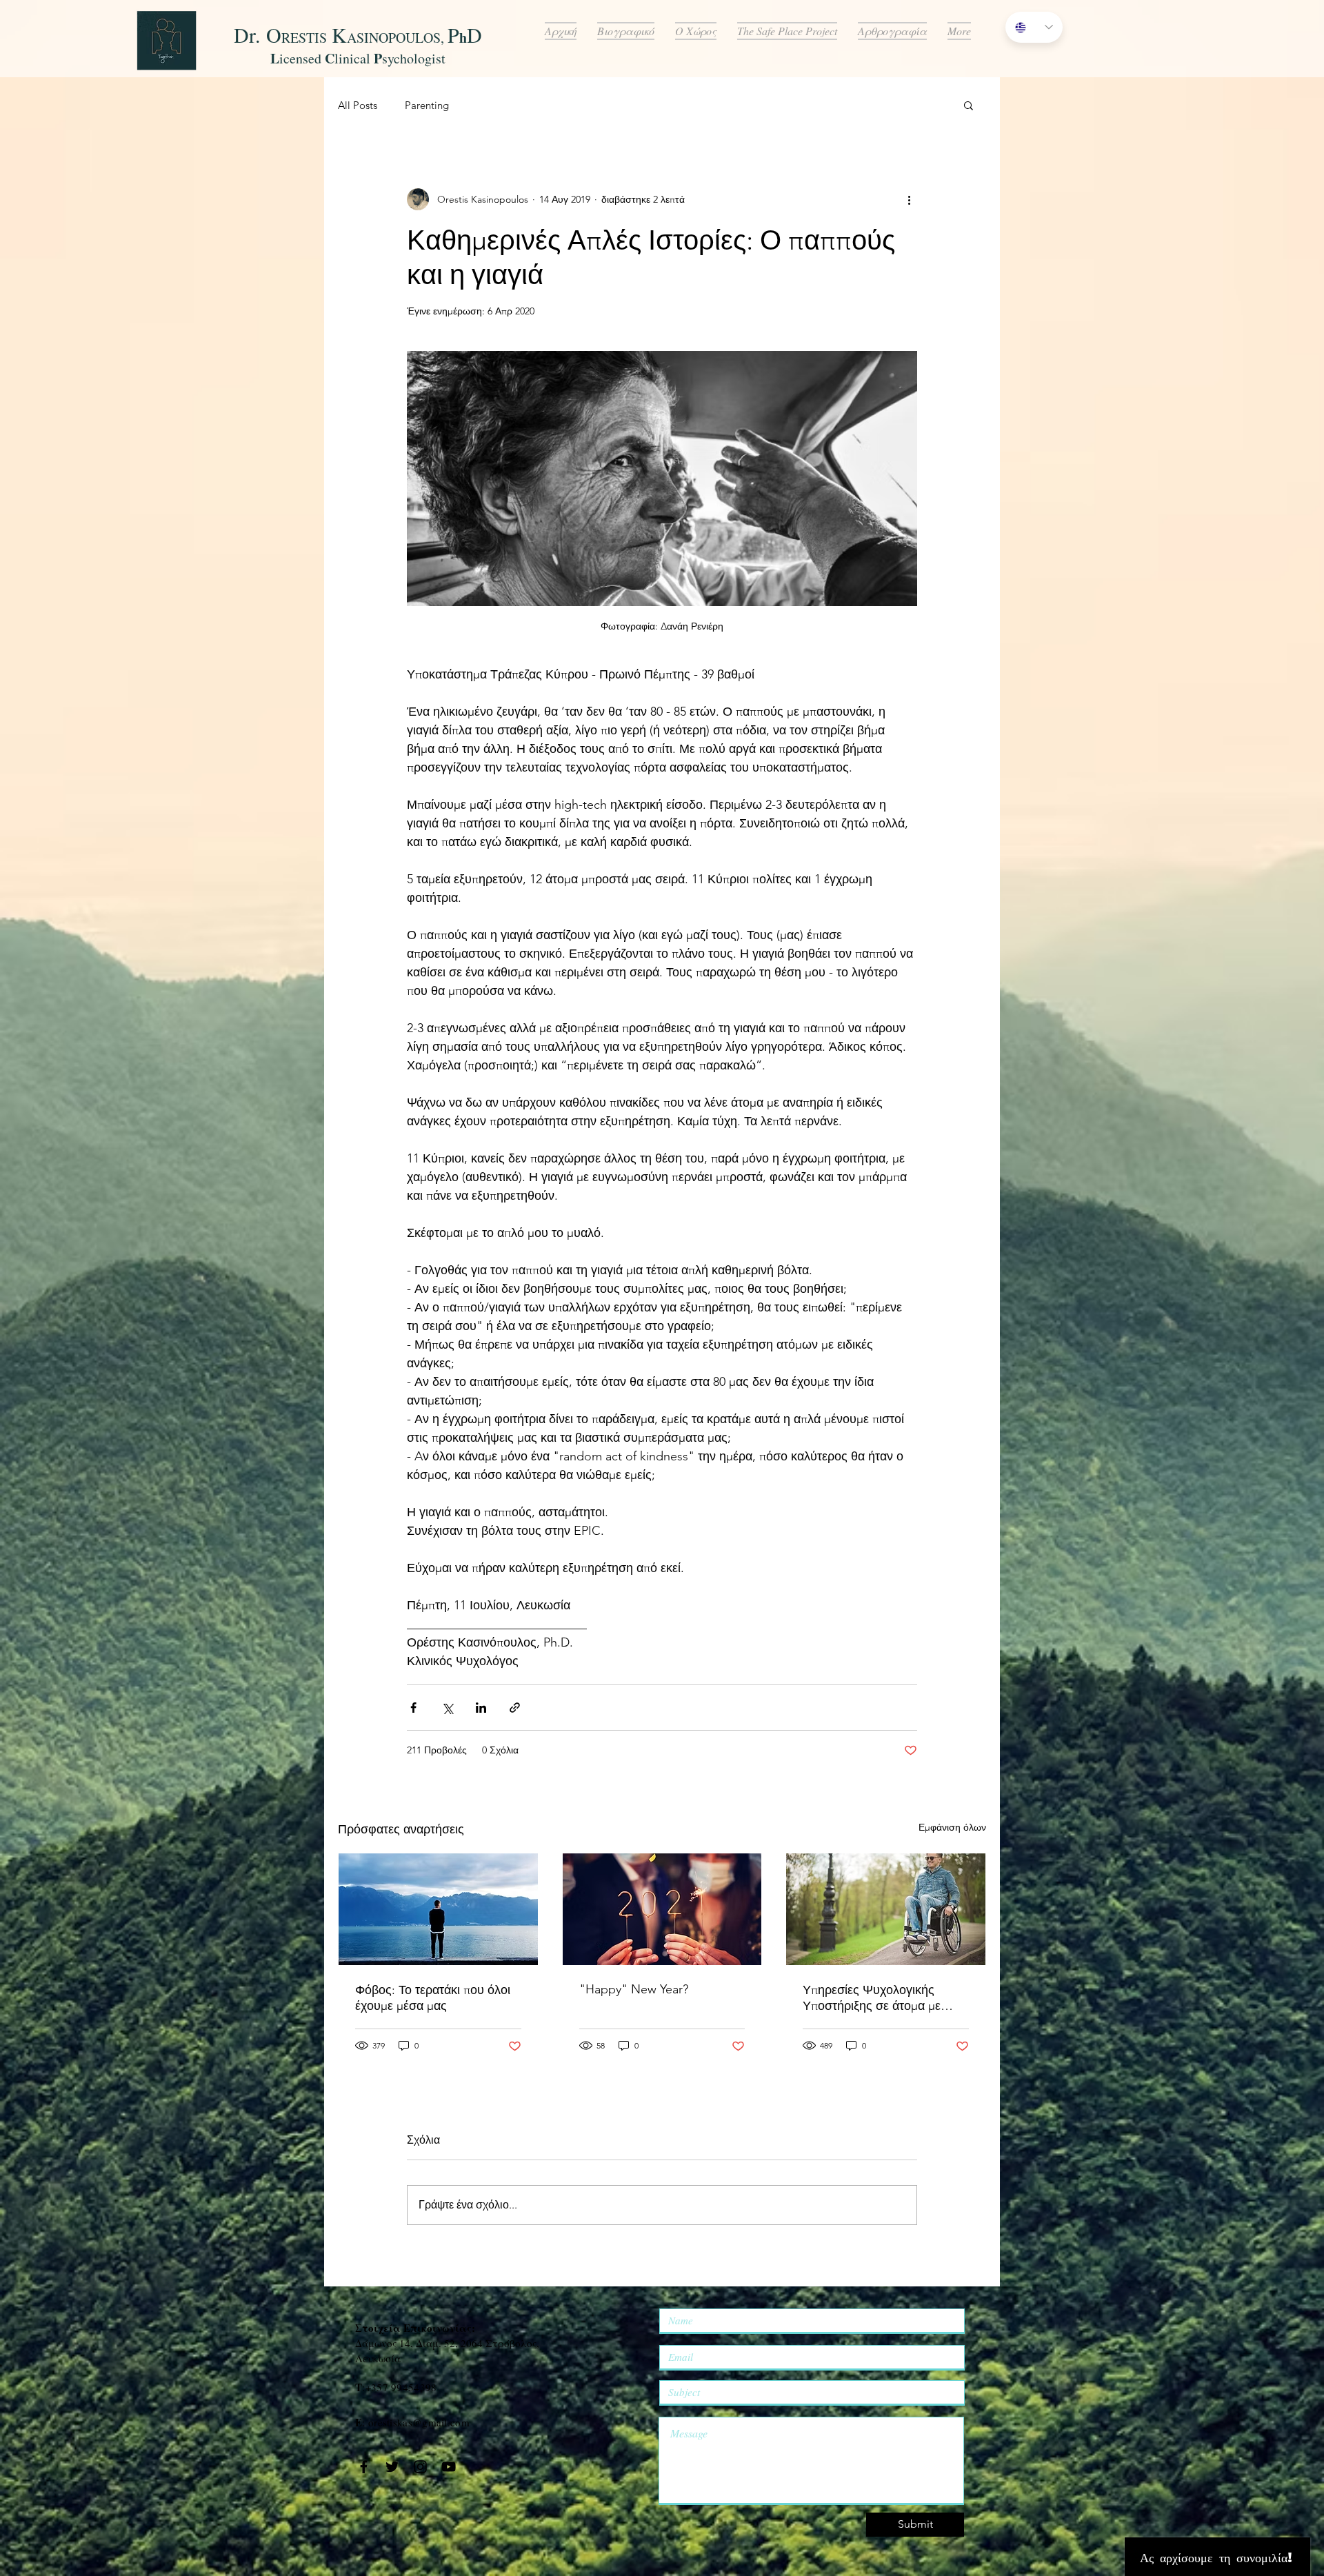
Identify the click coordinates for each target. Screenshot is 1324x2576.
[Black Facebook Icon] (364, 2467)
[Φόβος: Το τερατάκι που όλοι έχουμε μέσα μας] (438, 1909)
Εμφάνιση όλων (952, 1827)
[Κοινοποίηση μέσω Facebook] (413, 1708)
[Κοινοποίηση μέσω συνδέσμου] (515, 1708)
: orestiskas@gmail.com (412, 2422)
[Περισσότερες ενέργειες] (909, 199)
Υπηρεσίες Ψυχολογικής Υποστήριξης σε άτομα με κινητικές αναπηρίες (872, 1998)
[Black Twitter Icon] (392, 2467)
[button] (969, 105)
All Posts (358, 105)
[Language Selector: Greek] (1034, 27)
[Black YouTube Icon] (449, 2467)
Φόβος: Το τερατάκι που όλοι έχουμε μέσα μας (433, 1998)
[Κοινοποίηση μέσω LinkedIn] (481, 1708)
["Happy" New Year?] (662, 1909)
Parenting (427, 105)
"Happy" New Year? (634, 1989)
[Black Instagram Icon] (420, 2467)
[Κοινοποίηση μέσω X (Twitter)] (447, 1708)
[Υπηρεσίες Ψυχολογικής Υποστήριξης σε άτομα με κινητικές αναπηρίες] (886, 1909)
